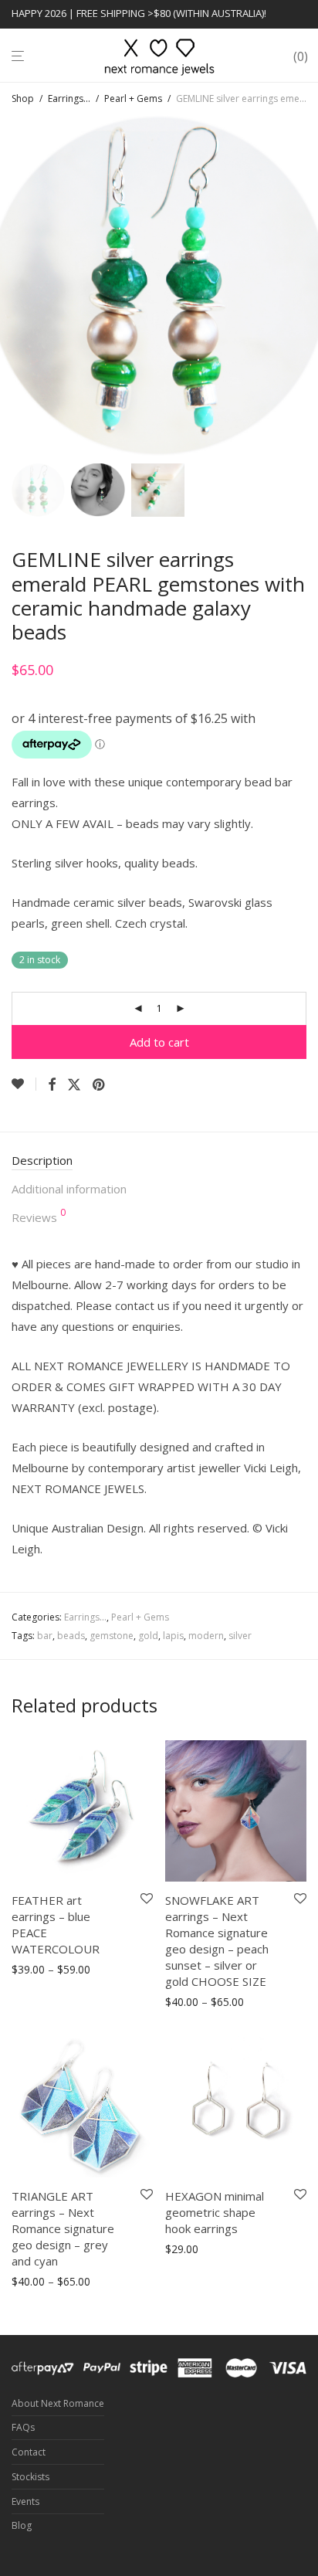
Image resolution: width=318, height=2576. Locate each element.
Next (303, 287)
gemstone (112, 1636)
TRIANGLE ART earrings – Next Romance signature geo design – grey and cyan (63, 2228)
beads (71, 1636)
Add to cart (159, 1042)
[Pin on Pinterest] (100, 1085)
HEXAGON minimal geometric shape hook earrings (215, 2212)
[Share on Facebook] (52, 1085)
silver (240, 1636)
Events (25, 2501)
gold (148, 1636)
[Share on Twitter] (74, 1085)
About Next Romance (58, 2403)
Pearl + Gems (133, 98)
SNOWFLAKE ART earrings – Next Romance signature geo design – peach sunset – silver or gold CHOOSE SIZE (217, 1941)
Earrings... (69, 98)
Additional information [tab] (69, 1189)
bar (45, 1636)
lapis (173, 1636)
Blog (22, 2525)
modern (206, 1636)
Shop (23, 98)
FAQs (23, 2427)
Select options (42, 1970)
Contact (29, 2452)
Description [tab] (42, 1160)
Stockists (30, 2477)
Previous (15, 287)
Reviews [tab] (39, 1217)
